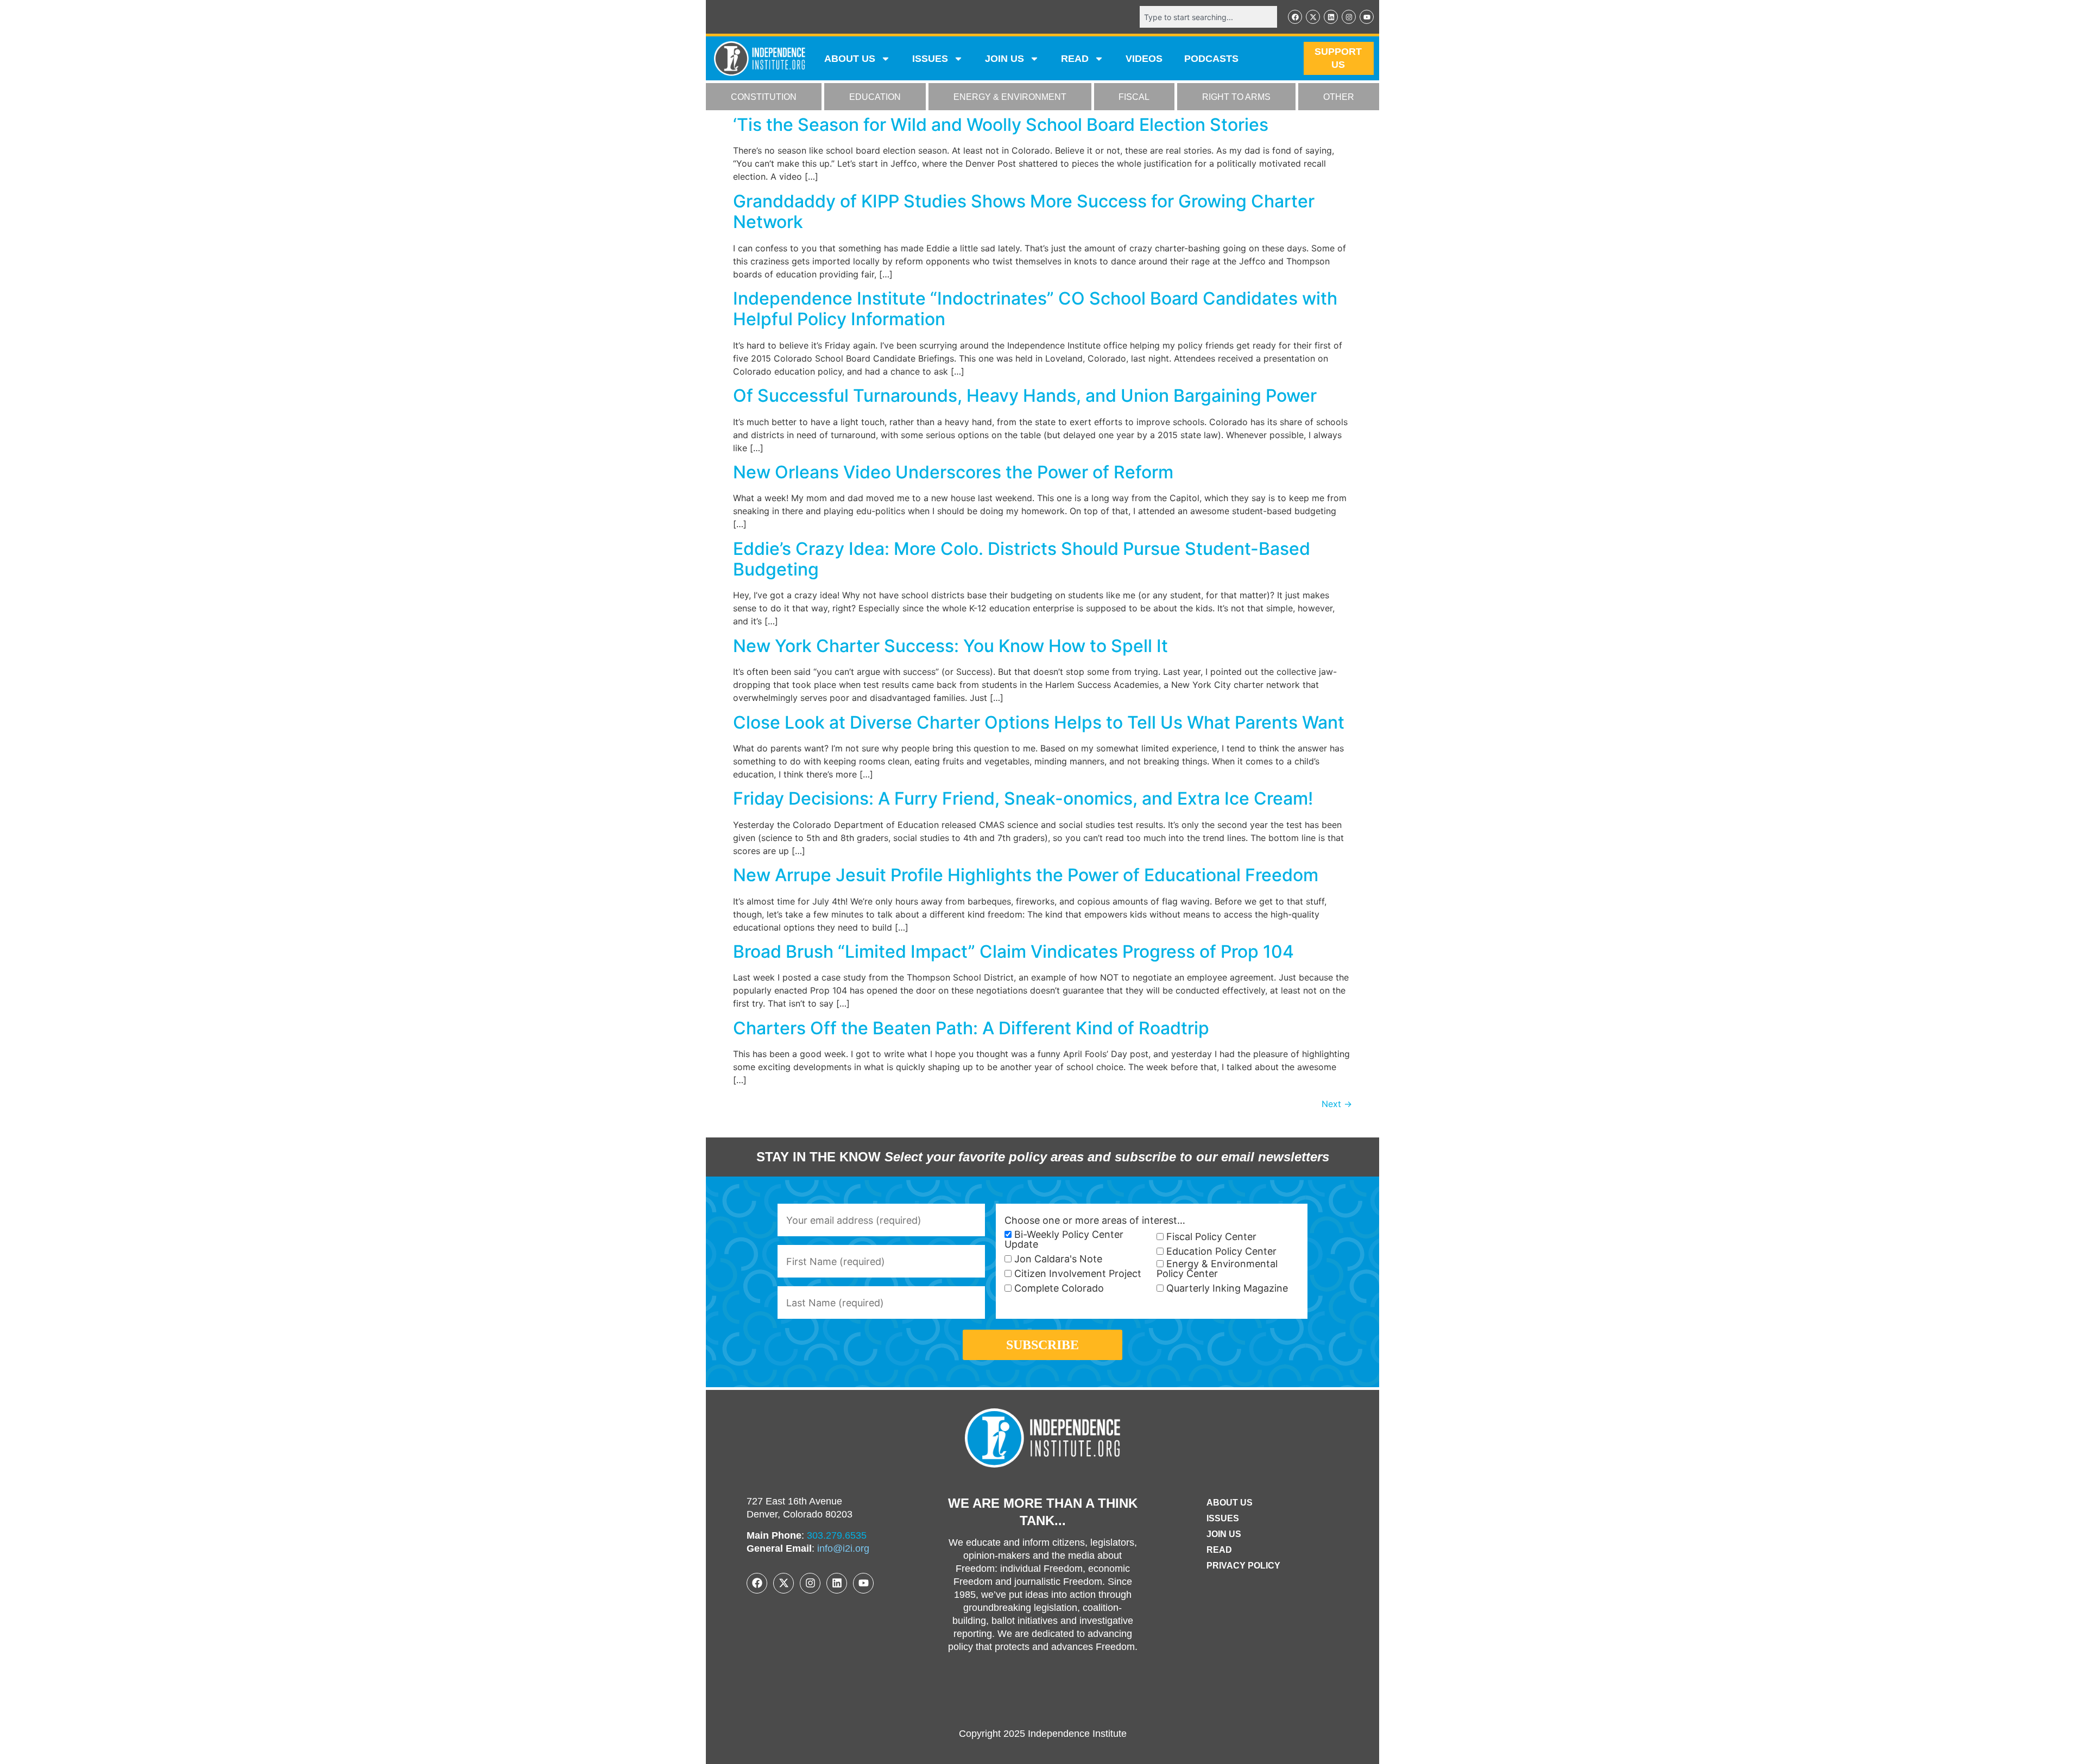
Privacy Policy (1243, 1566)
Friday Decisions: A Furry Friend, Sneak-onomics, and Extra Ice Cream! (1023, 798)
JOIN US (1004, 59)
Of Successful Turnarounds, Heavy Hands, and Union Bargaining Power (1025, 396)
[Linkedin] (1331, 17)
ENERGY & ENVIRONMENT (1010, 97)
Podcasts (1211, 59)
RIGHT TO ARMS (1236, 97)
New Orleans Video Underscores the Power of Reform (953, 472)
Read (1219, 1550)
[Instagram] (1349, 17)
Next (1337, 1104)
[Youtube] (1367, 17)
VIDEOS (1144, 59)
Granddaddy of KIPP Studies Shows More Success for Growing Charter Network (1024, 211)
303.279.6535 (837, 1535)
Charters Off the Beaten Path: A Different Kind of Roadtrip (971, 1028)
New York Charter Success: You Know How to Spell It (950, 646)
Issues (930, 59)
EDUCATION (875, 97)
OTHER (1339, 97)
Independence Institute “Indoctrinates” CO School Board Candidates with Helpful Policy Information (1035, 309)
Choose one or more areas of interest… (1095, 1221)
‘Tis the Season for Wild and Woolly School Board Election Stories (1001, 125)
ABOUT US (850, 59)
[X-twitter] (1313, 17)
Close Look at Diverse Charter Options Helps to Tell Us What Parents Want (1039, 722)
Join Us (1224, 1534)
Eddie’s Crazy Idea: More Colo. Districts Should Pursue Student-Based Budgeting (1022, 559)
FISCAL (1134, 97)
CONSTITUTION (764, 97)
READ (1075, 59)
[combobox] (1208, 17)
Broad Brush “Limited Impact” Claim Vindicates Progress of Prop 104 (1013, 951)
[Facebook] (1295, 17)
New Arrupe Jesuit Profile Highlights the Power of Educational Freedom (1026, 875)
